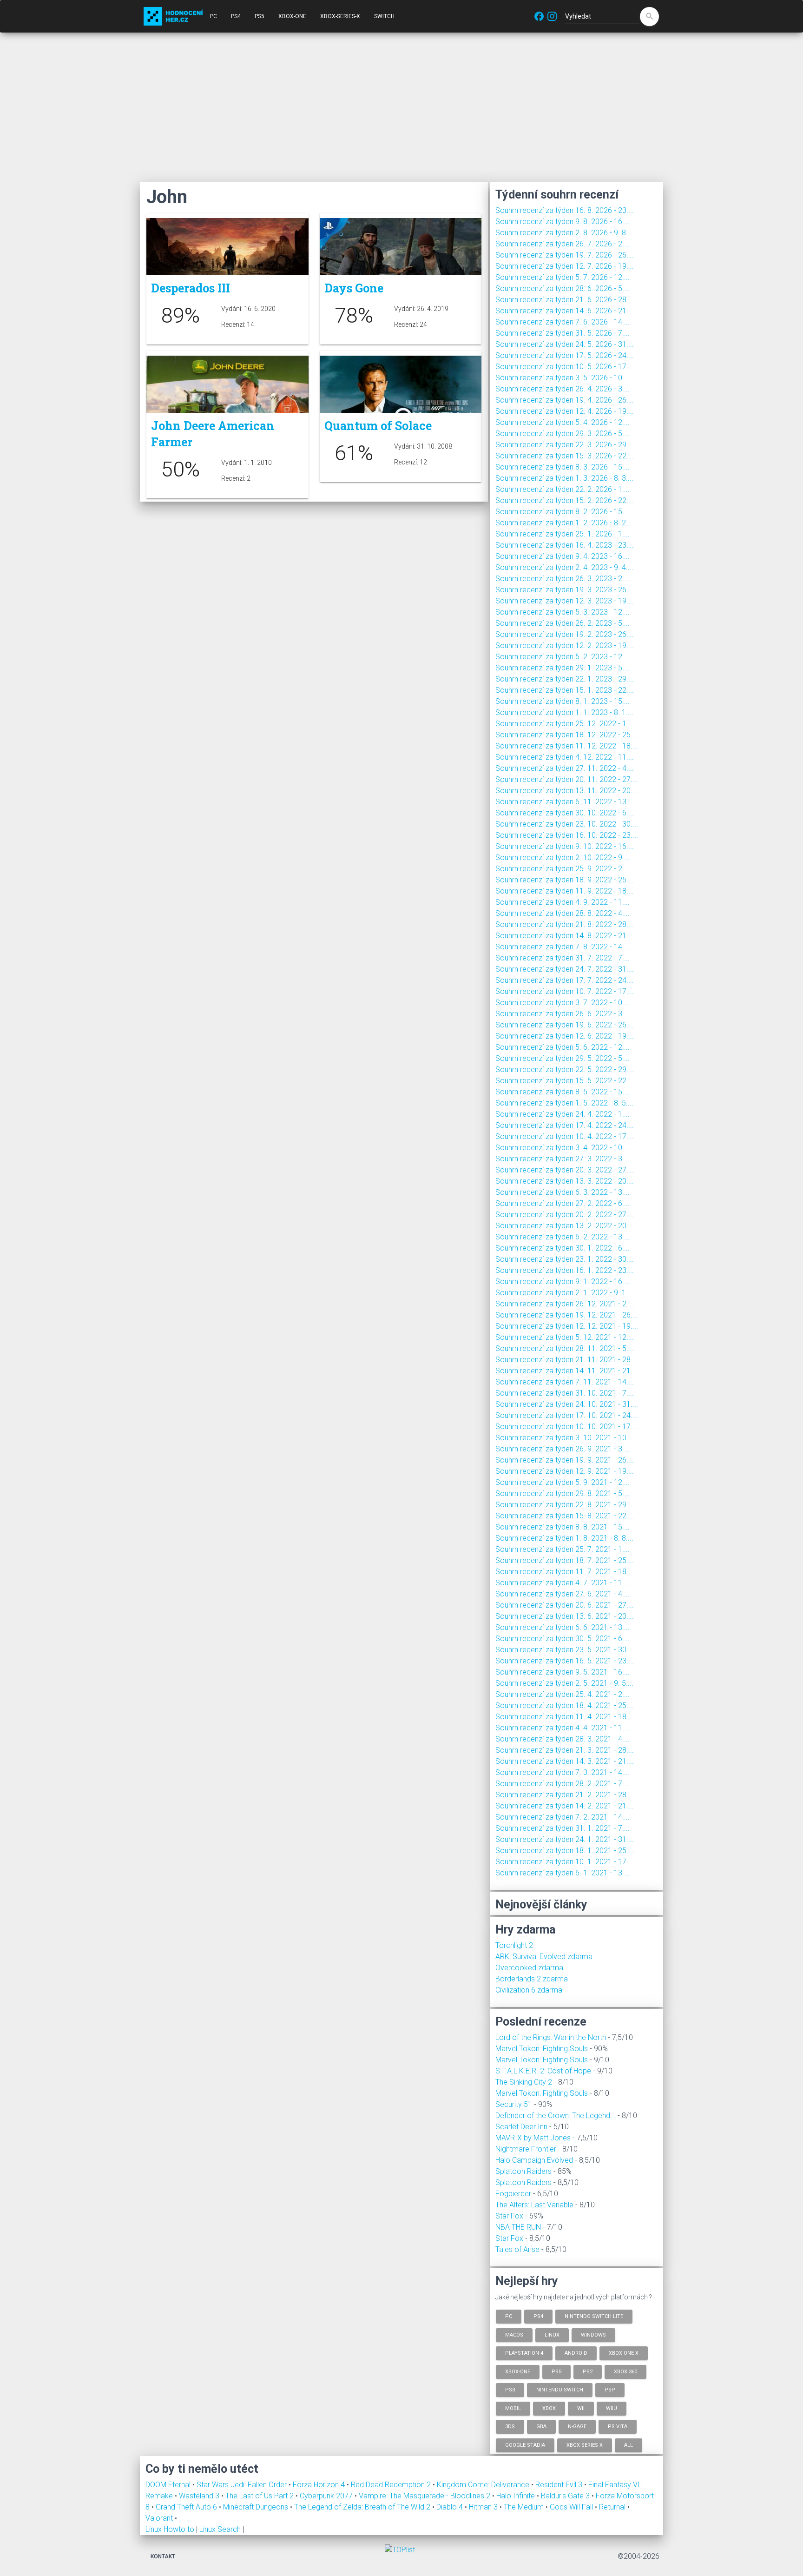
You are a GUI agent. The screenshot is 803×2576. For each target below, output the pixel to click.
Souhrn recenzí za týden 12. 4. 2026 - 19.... (565, 411)
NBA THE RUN (518, 2227)
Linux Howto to (170, 2529)
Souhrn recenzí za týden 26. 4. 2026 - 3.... (563, 389)
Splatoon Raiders (523, 2171)
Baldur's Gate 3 (566, 2496)
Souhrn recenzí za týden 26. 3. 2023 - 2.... (563, 579)
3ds (510, 2427)
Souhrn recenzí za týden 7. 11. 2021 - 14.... (565, 1382)
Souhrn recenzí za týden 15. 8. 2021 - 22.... (565, 1516)
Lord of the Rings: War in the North (551, 2037)
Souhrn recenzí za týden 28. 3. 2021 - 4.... (563, 1739)
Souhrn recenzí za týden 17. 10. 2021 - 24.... (567, 1415)
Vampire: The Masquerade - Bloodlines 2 (425, 2496)
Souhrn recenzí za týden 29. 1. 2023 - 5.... (563, 668)
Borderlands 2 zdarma (532, 1979)
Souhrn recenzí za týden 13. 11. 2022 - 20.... (567, 791)
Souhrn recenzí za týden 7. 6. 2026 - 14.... (563, 322)
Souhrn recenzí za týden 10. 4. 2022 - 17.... (565, 1136)
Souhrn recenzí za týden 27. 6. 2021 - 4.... (563, 1594)
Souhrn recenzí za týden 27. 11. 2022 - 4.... (565, 768)
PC (214, 16)
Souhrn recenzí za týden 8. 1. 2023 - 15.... (563, 701)
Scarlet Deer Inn (521, 2127)
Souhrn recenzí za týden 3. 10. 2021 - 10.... (565, 1438)
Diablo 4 (451, 2507)
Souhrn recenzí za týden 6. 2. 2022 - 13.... (563, 1237)
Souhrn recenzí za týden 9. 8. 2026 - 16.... (563, 222)
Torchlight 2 (514, 1945)
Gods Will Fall (572, 2507)
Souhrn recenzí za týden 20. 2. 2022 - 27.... (565, 1215)
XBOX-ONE (292, 16)
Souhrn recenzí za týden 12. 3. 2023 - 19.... (565, 601)
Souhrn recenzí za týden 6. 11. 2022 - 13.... (565, 802)
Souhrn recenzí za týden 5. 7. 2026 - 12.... (563, 277)
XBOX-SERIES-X (340, 16)
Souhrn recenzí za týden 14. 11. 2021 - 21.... (567, 1371)
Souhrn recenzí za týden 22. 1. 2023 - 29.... (565, 679)
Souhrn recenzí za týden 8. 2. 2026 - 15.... (563, 512)
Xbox (549, 2408)
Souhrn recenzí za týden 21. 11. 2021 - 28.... (567, 1360)
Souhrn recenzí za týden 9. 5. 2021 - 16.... (563, 1672)
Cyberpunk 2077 (327, 2496)
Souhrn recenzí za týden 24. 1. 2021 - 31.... (565, 1839)
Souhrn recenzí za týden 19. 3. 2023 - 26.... (565, 590)
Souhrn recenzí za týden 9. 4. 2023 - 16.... (563, 556)
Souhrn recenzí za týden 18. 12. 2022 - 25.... (567, 735)
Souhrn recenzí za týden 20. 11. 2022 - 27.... (567, 779)
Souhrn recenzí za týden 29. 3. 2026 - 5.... (563, 434)
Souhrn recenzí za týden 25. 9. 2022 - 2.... (563, 869)
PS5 (260, 16)
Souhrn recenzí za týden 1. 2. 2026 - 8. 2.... (564, 523)
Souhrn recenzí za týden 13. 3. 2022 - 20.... (565, 1181)
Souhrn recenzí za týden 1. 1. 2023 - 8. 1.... (564, 712)
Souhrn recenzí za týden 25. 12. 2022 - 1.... (565, 724)
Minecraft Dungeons (257, 2507)
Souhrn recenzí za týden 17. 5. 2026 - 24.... (565, 355)
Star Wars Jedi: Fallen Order (243, 2485)
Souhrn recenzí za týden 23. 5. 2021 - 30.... (565, 1650)
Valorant (160, 2518)
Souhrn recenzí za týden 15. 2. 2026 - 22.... (565, 500)
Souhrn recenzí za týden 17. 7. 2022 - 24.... (565, 980)
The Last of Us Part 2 (260, 2496)
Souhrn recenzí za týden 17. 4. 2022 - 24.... (565, 1125)
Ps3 (510, 2390)
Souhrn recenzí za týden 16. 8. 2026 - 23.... (565, 210)
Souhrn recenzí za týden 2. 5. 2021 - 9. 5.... (564, 1683)
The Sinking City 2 (524, 2082)
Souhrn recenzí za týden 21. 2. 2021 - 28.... (565, 1795)
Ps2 (588, 2371)
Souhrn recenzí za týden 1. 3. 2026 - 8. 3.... (564, 478)
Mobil (513, 2408)
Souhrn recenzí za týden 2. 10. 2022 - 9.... (563, 858)
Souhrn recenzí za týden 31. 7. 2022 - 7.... (563, 958)
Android (576, 2353)
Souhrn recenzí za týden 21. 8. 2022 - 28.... (565, 924)
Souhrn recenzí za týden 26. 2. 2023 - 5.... (563, 623)
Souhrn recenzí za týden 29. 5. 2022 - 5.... (563, 1058)
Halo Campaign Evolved (534, 2160)
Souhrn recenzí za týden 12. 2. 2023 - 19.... (565, 646)
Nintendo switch (560, 2390)
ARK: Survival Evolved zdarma (544, 1957)
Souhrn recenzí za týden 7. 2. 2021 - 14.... (563, 1817)
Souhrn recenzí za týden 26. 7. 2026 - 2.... (563, 244)
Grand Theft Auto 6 (187, 2507)
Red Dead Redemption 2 (392, 2485)
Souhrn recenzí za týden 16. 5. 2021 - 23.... (565, 1661)
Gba (541, 2427)
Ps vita (618, 2427)
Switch (384, 16)
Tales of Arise (517, 2249)
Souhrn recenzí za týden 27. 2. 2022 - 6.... (563, 1203)
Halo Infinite (517, 2496)
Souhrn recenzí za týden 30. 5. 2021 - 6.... (563, 1639)
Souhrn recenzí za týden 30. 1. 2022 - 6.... (563, 1248)
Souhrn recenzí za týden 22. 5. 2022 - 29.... (565, 1069)
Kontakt (163, 2556)
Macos (514, 2334)
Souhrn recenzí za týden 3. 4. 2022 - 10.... (563, 1148)
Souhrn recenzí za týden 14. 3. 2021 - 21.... (565, 1761)
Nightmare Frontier (526, 2149)
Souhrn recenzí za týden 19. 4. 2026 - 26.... (565, 400)
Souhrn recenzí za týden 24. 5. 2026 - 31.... (565, 344)
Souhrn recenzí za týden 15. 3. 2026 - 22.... (565, 456)
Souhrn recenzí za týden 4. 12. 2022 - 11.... (565, 757)
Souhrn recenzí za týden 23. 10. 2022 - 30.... (567, 824)
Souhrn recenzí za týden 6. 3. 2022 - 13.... (563, 1192)
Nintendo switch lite (594, 2316)
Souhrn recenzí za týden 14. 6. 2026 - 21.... (565, 311)
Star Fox (509, 2216)
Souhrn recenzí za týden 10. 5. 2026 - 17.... (565, 367)
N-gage (577, 2427)
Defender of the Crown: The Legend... (556, 2116)
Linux (552, 2334)
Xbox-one (518, 2371)
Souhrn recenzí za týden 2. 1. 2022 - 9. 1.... (564, 1293)
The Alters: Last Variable (534, 2205)
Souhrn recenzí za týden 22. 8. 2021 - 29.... (565, 1505)
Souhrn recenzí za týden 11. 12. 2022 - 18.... (567, 746)
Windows (593, 2334)
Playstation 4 (524, 2353)
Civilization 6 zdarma (529, 1990)
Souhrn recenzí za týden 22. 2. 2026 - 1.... (563, 489)
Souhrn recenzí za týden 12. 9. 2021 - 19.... (565, 1471)
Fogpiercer (513, 2194)
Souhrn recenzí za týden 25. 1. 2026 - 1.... (563, 534)
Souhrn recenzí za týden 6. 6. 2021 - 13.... (563, 1627)
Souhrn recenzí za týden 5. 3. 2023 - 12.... (563, 612)
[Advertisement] (401, 107)
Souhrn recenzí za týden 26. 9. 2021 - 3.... (563, 1449)
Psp (610, 2390)
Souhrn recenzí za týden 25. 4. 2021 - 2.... (563, 1694)
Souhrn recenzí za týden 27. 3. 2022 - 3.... (563, 1159)
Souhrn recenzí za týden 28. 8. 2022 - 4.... (563, 913)
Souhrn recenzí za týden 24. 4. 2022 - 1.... (563, 1114)
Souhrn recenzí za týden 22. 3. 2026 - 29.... (565, 445)
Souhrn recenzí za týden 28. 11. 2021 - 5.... (565, 1348)
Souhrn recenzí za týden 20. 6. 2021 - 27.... (565, 1605)
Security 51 (514, 2104)
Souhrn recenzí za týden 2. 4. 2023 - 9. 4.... (564, 567)
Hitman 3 (484, 2507)
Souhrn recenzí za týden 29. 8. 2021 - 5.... (563, 1493)
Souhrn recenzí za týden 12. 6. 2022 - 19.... (565, 1036)
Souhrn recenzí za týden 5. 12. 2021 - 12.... (565, 1337)
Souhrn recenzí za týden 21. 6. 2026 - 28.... (565, 300)
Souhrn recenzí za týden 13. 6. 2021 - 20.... (565, 1616)
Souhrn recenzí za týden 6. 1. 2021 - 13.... (563, 1873)
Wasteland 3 (200, 2496)
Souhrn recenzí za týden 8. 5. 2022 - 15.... (563, 1092)
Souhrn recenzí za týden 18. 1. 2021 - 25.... (565, 1851)
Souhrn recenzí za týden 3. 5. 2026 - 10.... (563, 378)
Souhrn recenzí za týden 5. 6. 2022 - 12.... (563, 1047)
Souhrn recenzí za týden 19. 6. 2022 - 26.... (565, 1025)
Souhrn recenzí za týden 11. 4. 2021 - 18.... (565, 1717)
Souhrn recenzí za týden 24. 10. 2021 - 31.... (567, 1404)
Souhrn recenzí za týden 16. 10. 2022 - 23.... (567, 835)
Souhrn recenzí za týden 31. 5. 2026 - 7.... (563, 333)
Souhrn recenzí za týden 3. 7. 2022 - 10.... (563, 1003)
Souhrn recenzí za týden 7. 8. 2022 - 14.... (563, 947)
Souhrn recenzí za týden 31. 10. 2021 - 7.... (565, 1393)
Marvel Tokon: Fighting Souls (542, 2049)
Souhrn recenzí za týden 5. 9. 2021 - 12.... (563, 1482)
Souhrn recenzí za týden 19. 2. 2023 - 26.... (565, 634)
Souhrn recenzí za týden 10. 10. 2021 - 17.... (567, 1427)
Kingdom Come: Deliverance (484, 2485)
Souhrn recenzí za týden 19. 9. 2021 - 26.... (565, 1460)
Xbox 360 (625, 2371)
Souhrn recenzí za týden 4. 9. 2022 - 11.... (563, 902)
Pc (509, 2316)
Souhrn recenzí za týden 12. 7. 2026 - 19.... (565, 266)
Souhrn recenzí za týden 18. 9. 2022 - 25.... (565, 880)
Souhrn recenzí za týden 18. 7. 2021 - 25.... (565, 1560)
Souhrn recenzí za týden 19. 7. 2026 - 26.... (565, 255)
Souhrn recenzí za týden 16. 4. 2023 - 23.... (565, 545)
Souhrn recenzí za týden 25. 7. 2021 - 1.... (563, 1549)
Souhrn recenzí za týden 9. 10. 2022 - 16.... (565, 846)
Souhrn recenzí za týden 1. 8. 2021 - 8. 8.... (564, 1538)
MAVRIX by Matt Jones (533, 2138)
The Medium (525, 2507)
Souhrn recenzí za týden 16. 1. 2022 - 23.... (565, 1270)
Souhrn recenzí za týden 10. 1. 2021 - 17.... (565, 1862)
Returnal (613, 2507)
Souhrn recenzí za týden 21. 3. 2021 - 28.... (565, 1750)
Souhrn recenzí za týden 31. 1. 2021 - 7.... (563, 1828)
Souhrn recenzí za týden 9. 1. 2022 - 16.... (563, 1281)
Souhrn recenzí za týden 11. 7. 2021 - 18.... (565, 1572)
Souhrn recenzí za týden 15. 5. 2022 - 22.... (565, 1081)
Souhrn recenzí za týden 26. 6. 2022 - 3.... (563, 1014)
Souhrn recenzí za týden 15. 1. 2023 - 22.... (565, 690)
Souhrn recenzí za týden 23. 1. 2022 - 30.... (565, 1259)
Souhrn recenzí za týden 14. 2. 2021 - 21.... (565, 1806)
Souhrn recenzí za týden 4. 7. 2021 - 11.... (563, 1583)
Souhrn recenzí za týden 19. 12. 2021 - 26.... (567, 1315)
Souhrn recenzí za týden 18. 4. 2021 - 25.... (565, 1705)
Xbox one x (624, 2353)
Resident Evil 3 (560, 2485)
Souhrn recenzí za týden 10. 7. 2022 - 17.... (565, 991)
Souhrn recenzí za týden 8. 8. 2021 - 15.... (563, 1527)
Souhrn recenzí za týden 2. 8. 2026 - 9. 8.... (564, 233)
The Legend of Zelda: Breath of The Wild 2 (363, 2507)
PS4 (236, 16)
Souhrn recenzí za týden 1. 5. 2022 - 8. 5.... (564, 1103)
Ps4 (538, 2316)
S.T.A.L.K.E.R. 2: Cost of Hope (543, 2071)
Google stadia (525, 2445)
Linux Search (220, 2529)
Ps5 (556, 2371)
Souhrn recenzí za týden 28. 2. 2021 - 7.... (563, 1784)
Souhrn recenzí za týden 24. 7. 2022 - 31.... (565, 969)
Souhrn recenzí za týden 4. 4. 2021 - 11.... (563, 1728)
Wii (581, 2408)
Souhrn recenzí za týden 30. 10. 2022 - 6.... (565, 813)
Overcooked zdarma (529, 1968)
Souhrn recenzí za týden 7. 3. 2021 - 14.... (563, 1772)
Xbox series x (585, 2445)
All (629, 2445)
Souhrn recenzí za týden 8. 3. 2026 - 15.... (563, 467)
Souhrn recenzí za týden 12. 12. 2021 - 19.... (567, 1326)
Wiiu (612, 2408)
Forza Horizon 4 (320, 2485)
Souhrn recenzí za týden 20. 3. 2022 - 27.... (565, 1170)
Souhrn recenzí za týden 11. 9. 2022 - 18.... (565, 891)
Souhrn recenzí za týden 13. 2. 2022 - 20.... (565, 1226)
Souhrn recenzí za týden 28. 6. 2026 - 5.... (563, 288)
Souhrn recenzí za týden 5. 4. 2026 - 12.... (563, 422)
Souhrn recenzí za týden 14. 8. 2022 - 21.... (565, 936)
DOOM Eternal (169, 2485)
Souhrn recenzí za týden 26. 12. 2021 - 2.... (565, 1304)
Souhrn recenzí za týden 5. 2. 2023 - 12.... (563, 657)
